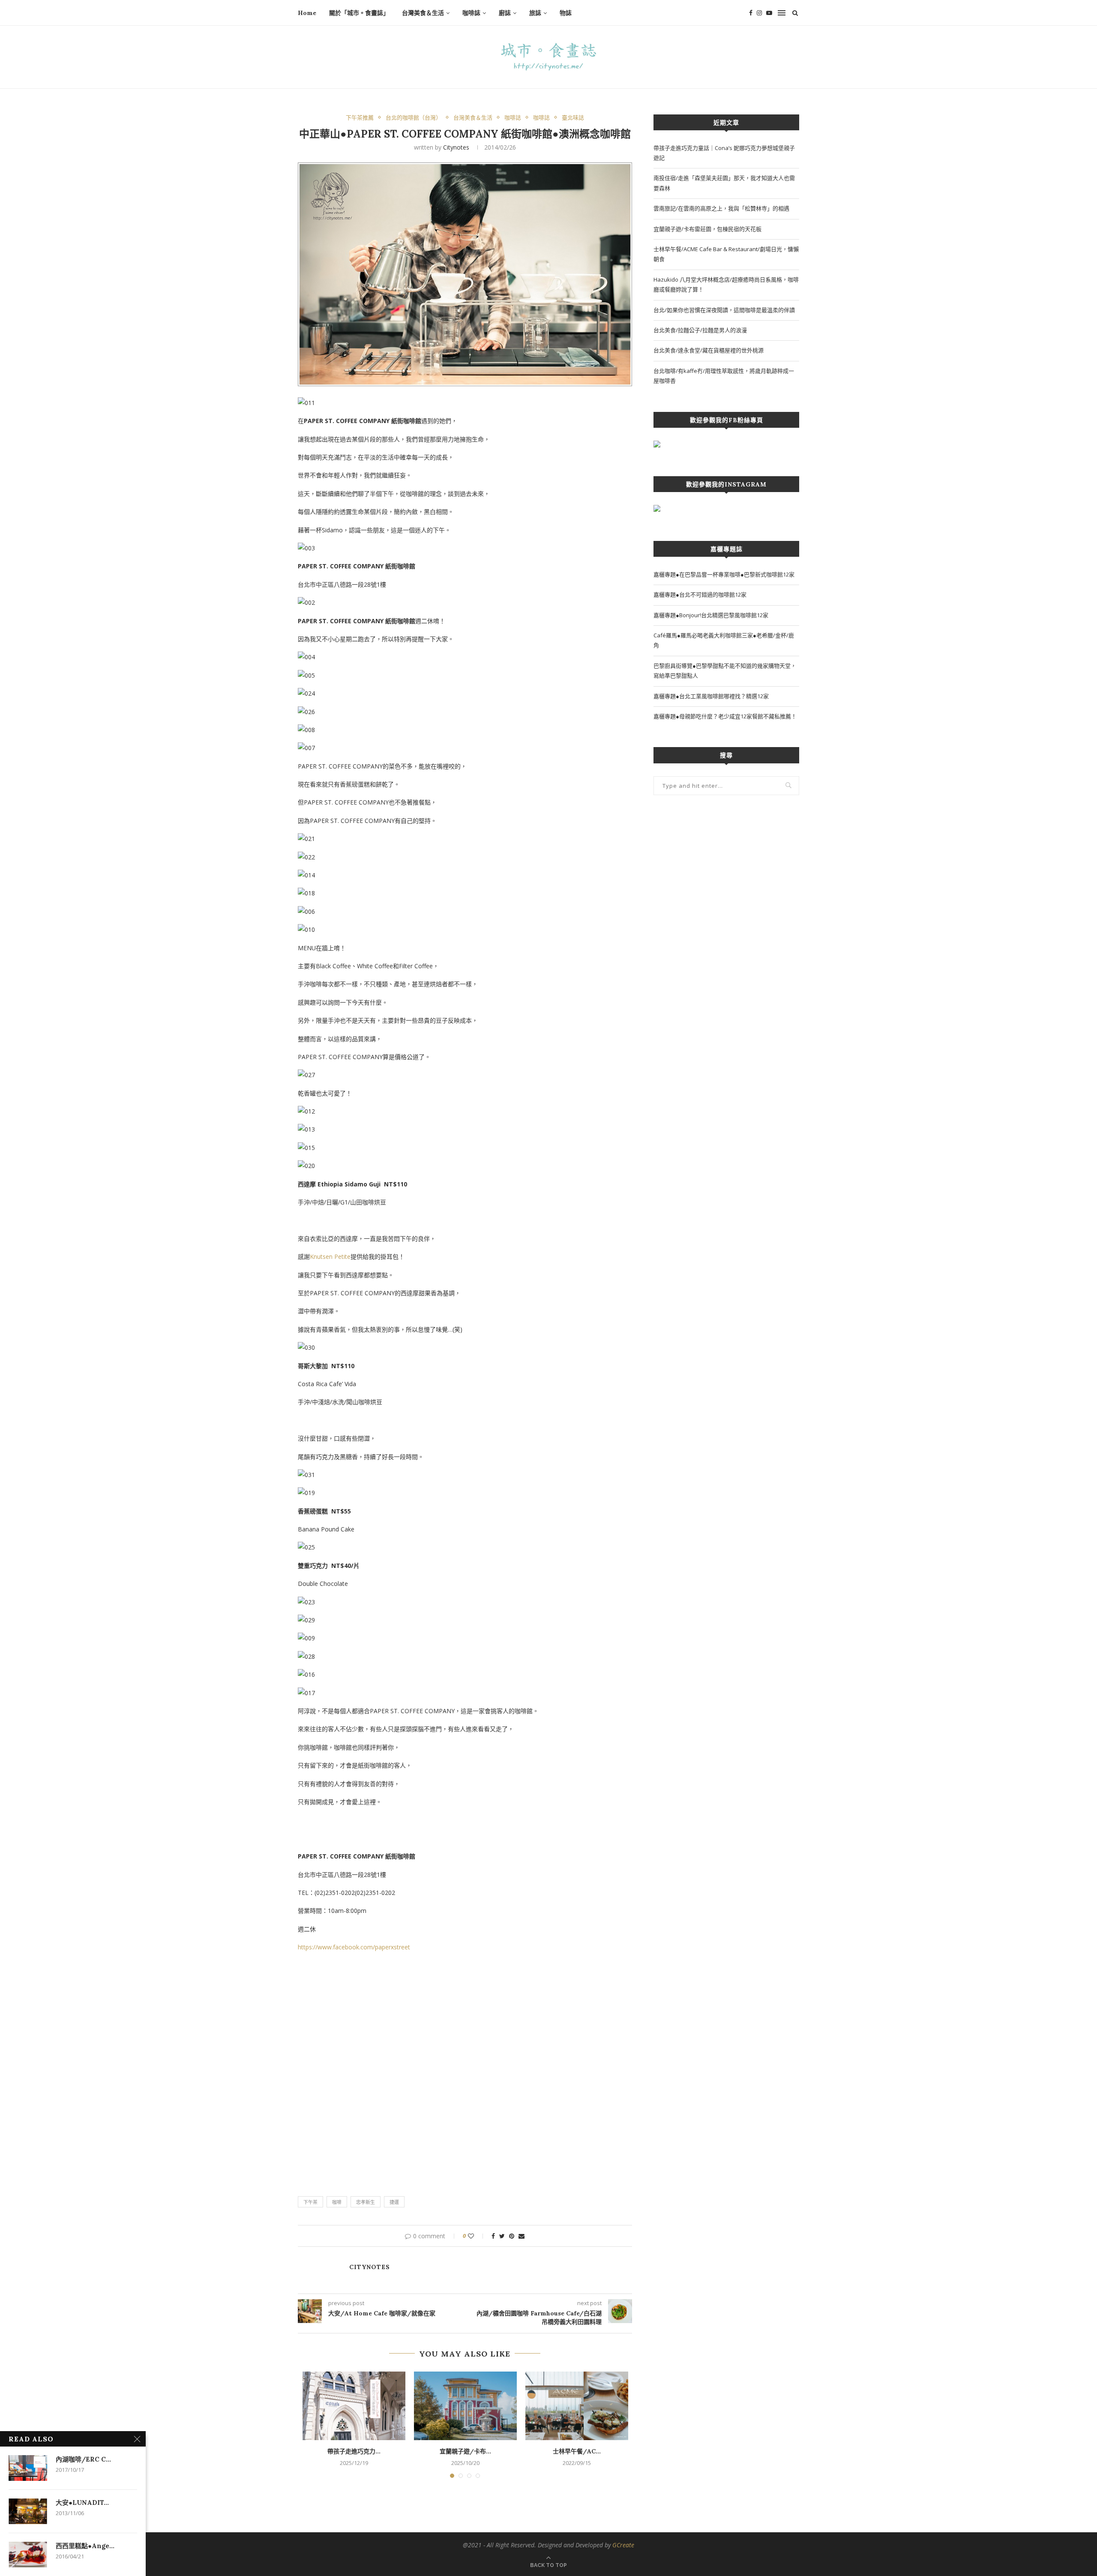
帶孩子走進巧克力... (354, 2451)
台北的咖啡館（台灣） (414, 118)
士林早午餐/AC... (577, 2451)
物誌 (566, 13)
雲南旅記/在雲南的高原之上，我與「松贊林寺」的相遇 (721, 208)
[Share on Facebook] (493, 2236)
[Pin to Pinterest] (512, 2236)
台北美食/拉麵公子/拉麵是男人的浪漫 (700, 330)
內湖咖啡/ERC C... (83, 2459)
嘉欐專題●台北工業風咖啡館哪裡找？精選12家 (711, 696)
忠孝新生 (366, 2202)
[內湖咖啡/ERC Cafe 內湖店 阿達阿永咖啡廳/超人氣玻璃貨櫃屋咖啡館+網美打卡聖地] (28, 2468)
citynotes (456, 147)
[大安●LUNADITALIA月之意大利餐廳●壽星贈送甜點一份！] (28, 2511)
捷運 (394, 2202)
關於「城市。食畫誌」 (359, 13)
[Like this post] (477, 2236)
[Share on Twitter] (502, 2236)
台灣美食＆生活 (423, 13)
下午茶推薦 (360, 118)
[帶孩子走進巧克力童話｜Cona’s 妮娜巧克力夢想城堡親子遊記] (354, 2406)
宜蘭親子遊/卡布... (465, 2451)
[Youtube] (769, 13)
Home (307, 13)
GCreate (623, 2545)
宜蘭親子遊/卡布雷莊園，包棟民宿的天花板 (707, 229)
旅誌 (535, 13)
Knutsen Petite (330, 1256)
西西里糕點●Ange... (85, 2546)
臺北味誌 (573, 118)
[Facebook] (751, 13)
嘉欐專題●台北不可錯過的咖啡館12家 (700, 594)
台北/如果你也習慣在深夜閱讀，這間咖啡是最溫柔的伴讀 (724, 310)
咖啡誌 (471, 13)
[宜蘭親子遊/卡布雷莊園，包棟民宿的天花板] (465, 2406)
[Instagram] (759, 13)
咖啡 (337, 2202)
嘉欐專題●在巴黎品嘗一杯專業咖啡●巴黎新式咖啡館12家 (724, 574)
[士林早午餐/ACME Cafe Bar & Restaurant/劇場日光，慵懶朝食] (577, 2406)
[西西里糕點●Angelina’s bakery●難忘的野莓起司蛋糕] (28, 2555)
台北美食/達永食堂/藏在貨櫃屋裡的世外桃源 (709, 350)
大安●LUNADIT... (82, 2502)
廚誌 (505, 13)
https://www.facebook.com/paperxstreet (354, 1947)
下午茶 (310, 2202)
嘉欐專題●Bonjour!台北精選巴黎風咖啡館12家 (711, 615)
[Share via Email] (522, 2236)
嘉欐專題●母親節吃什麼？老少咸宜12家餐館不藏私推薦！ (725, 716)
